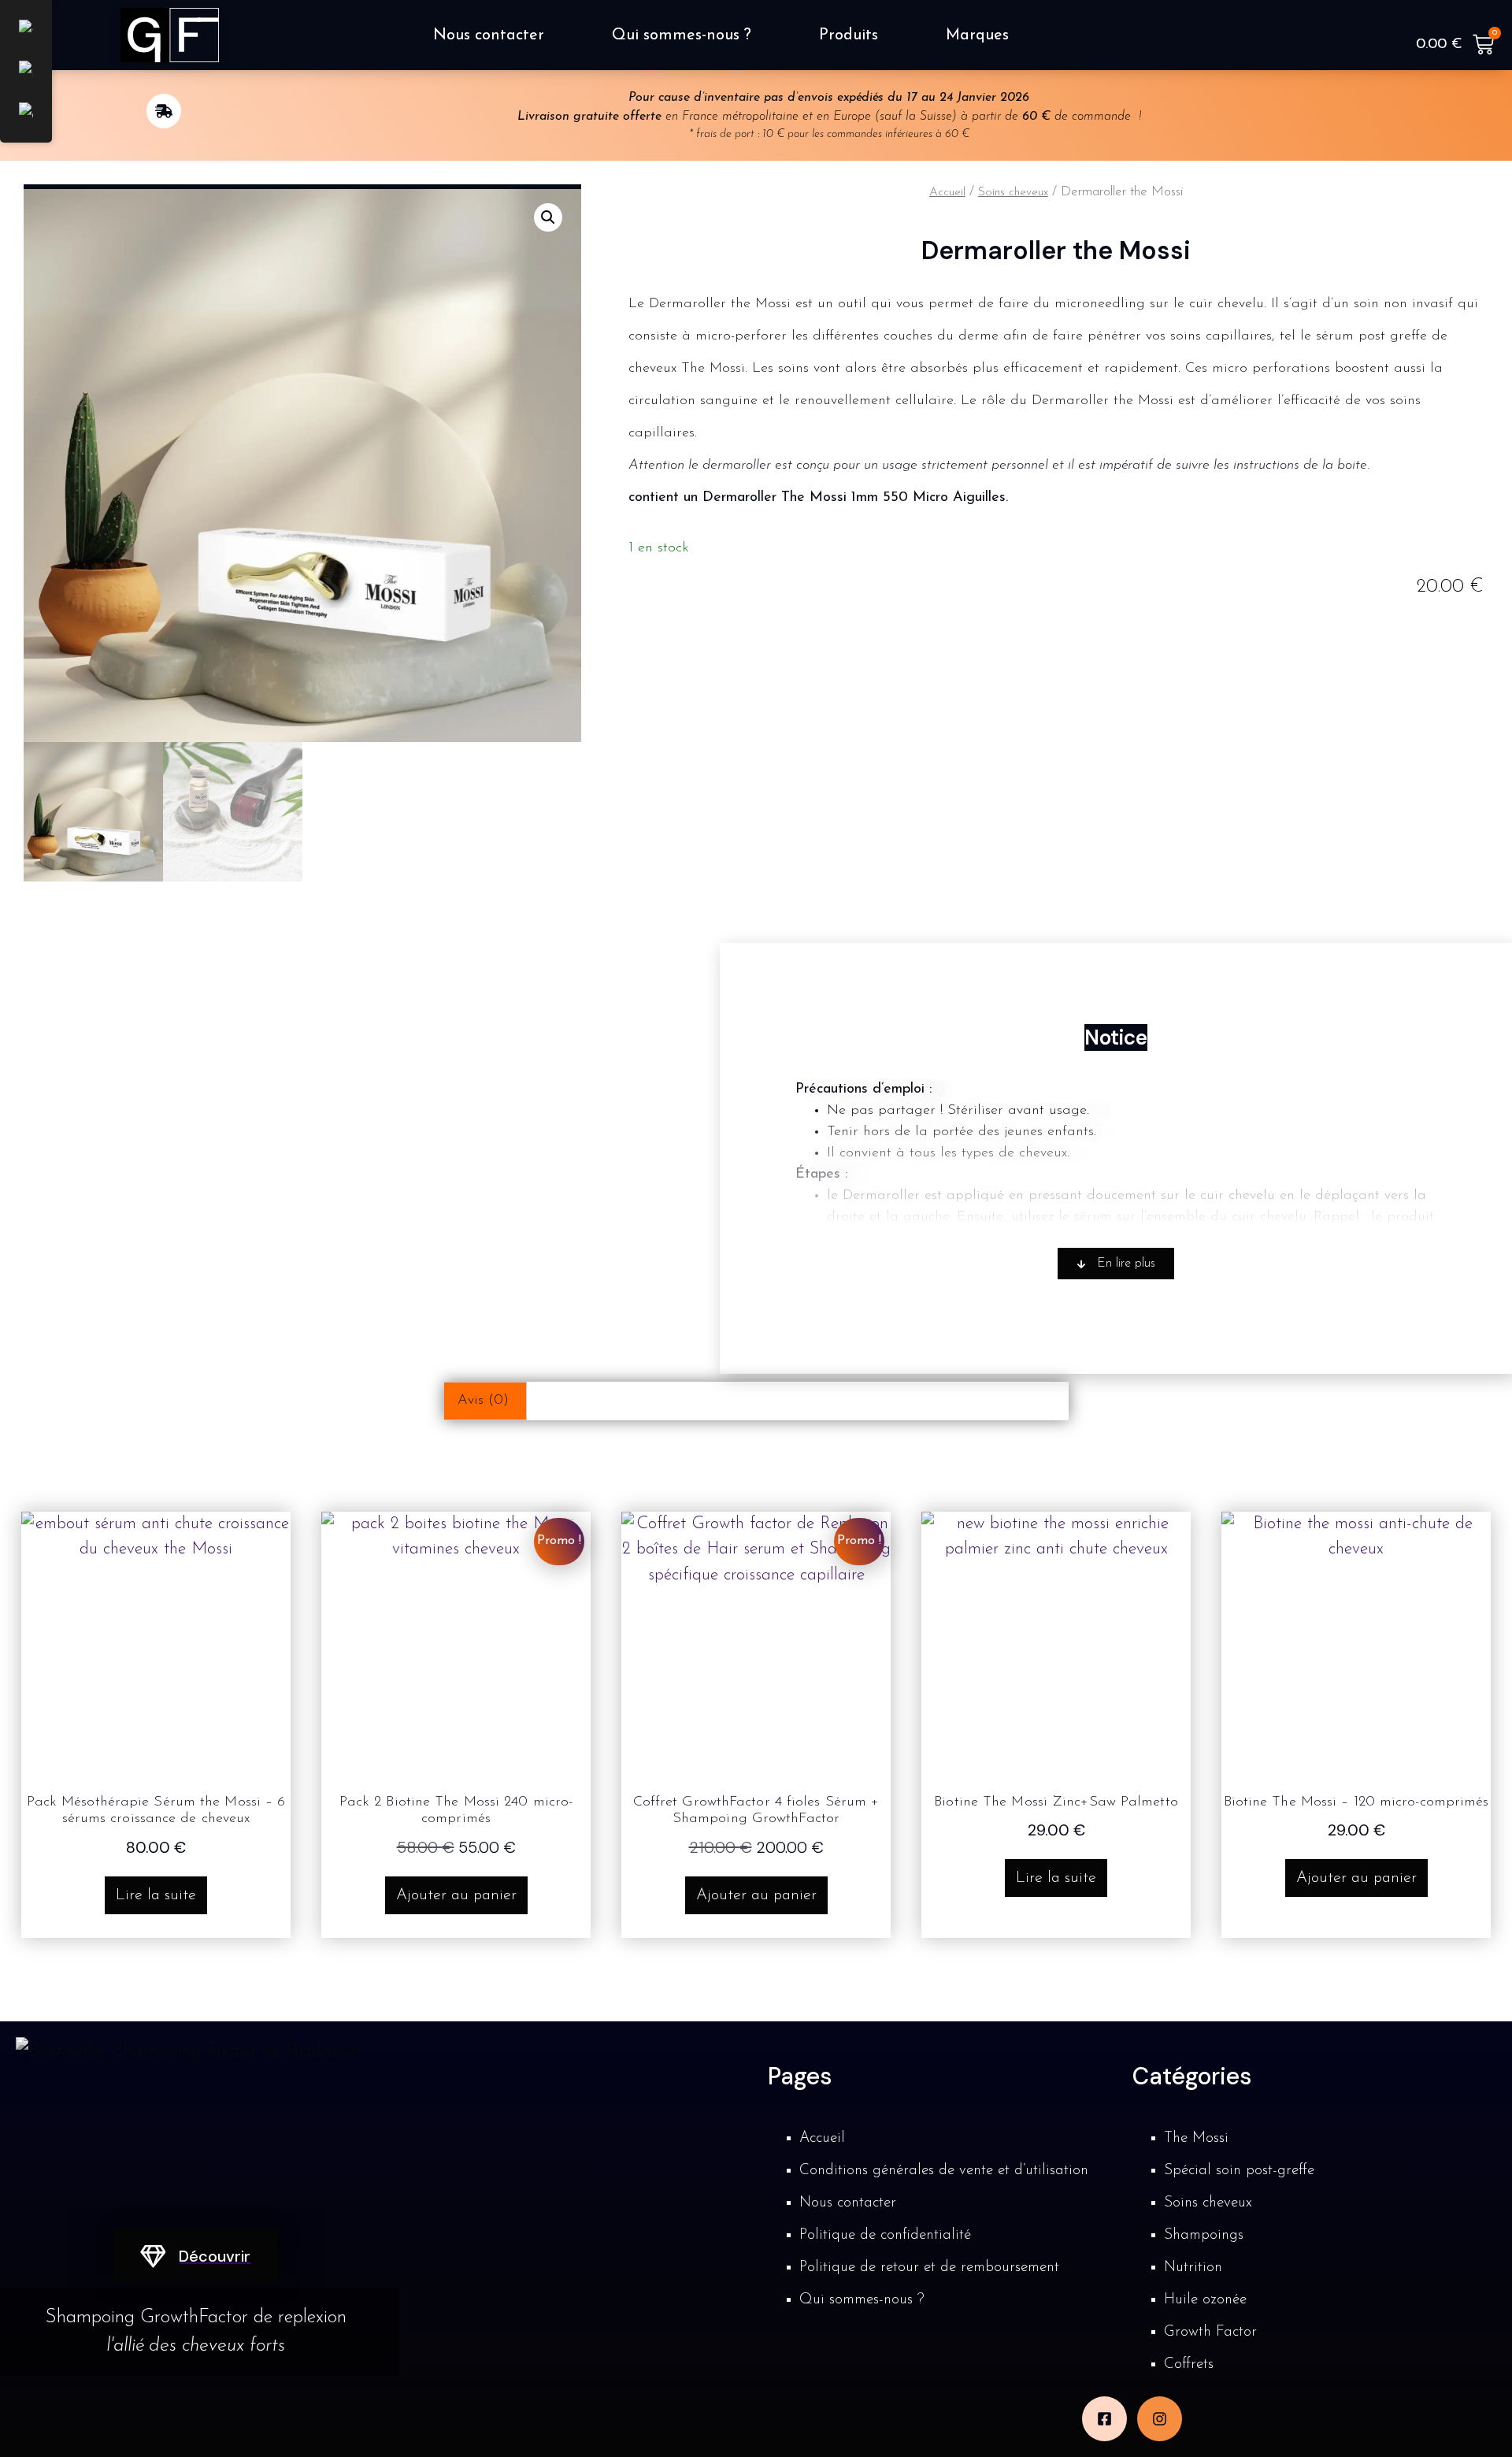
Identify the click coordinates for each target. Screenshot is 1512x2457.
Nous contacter (489, 35)
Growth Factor (1210, 2332)
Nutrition (1193, 2268)
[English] (26, 115)
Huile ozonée (1205, 2300)
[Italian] (26, 73)
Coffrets (1189, 2364)
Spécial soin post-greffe (1239, 2171)
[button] (548, 217)
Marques (977, 35)
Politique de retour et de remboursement (929, 2268)
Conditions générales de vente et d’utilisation (944, 2171)
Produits (849, 35)
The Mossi (1196, 2138)
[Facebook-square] (1104, 2419)
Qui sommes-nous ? (682, 35)
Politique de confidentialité (885, 2235)
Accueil (947, 193)
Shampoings (1204, 2235)
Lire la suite (156, 1895)
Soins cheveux (1013, 193)
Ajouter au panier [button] (456, 1895)
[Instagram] (1160, 2419)
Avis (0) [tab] (483, 1401)
